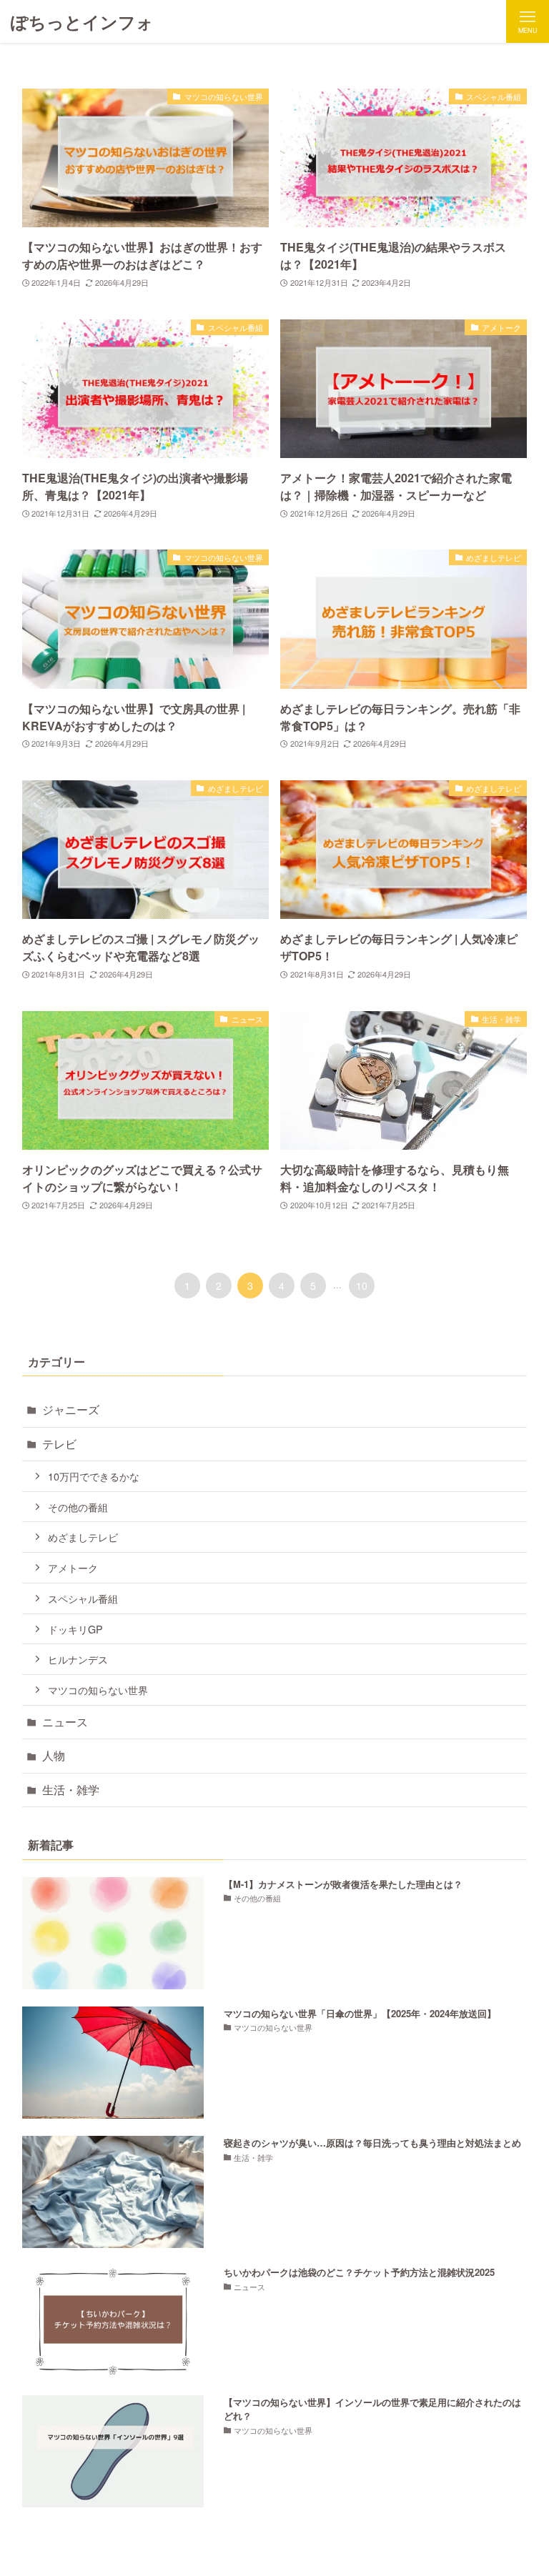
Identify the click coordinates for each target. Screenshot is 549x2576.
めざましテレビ (83, 1537)
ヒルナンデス (78, 1659)
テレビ (59, 1444)
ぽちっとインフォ (82, 21)
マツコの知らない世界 (98, 1690)
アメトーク (73, 1567)
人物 (54, 1755)
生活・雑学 (71, 1790)
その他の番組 (78, 1507)
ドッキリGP (75, 1629)
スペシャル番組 (83, 1598)
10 (362, 1285)
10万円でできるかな (94, 1476)
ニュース (65, 1722)
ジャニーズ (71, 1409)
